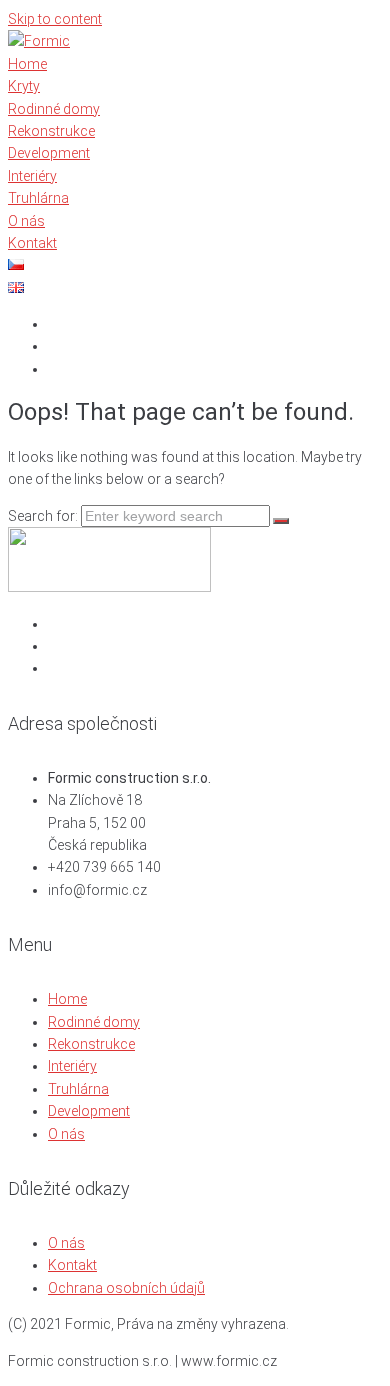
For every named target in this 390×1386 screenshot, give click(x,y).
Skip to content (55, 19)
